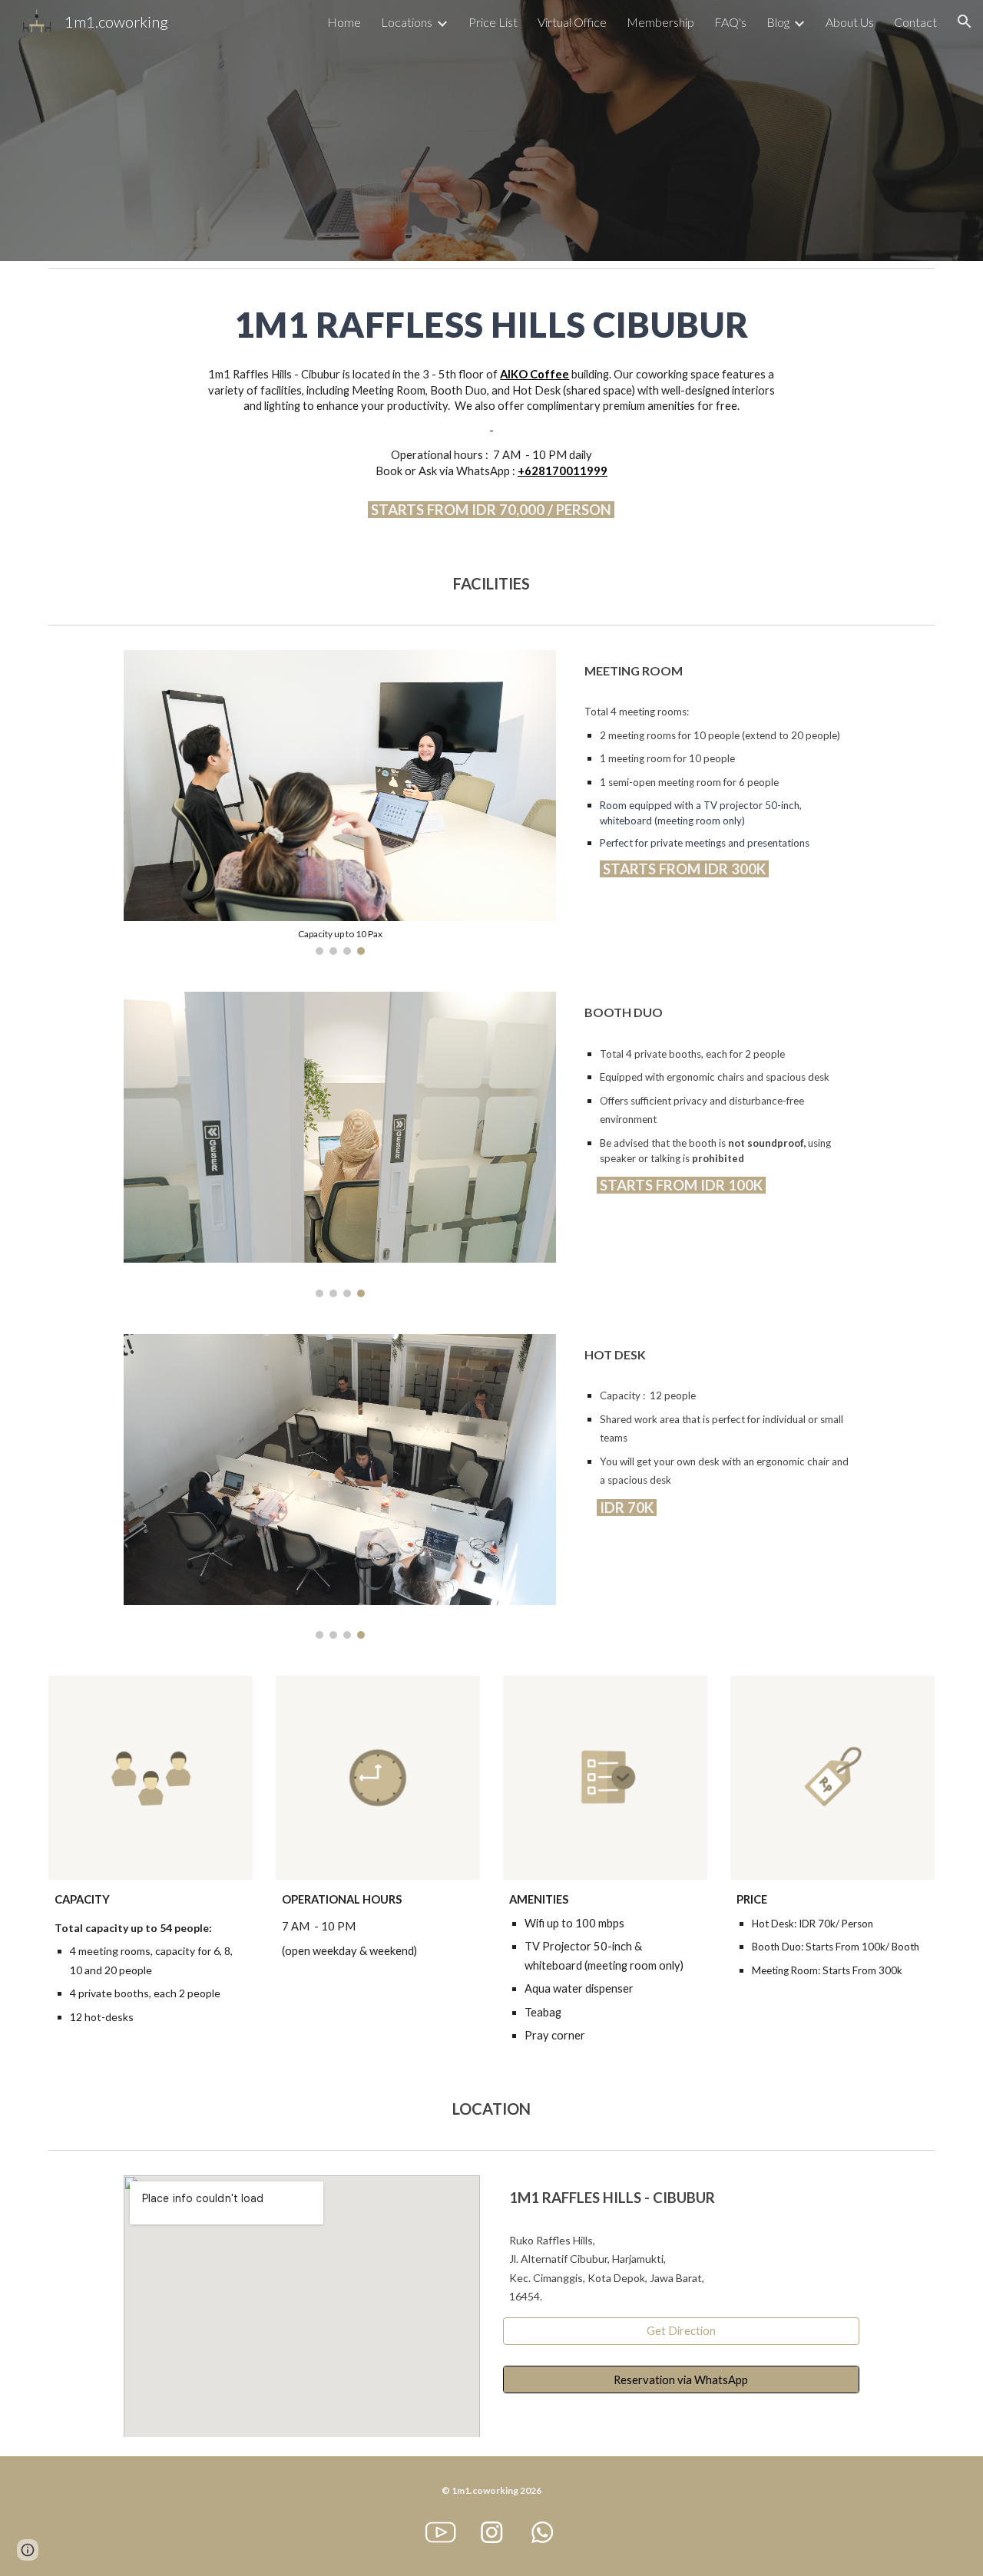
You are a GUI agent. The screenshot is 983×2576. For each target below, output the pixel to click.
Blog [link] (778, 22)
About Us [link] (850, 22)
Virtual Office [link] (572, 22)
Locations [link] (407, 22)
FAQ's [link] (730, 22)
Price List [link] (493, 22)
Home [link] (344, 22)
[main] (491, 325)
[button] (965, 21)
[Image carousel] (339, 1144)
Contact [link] (915, 22)
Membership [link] (660, 22)
